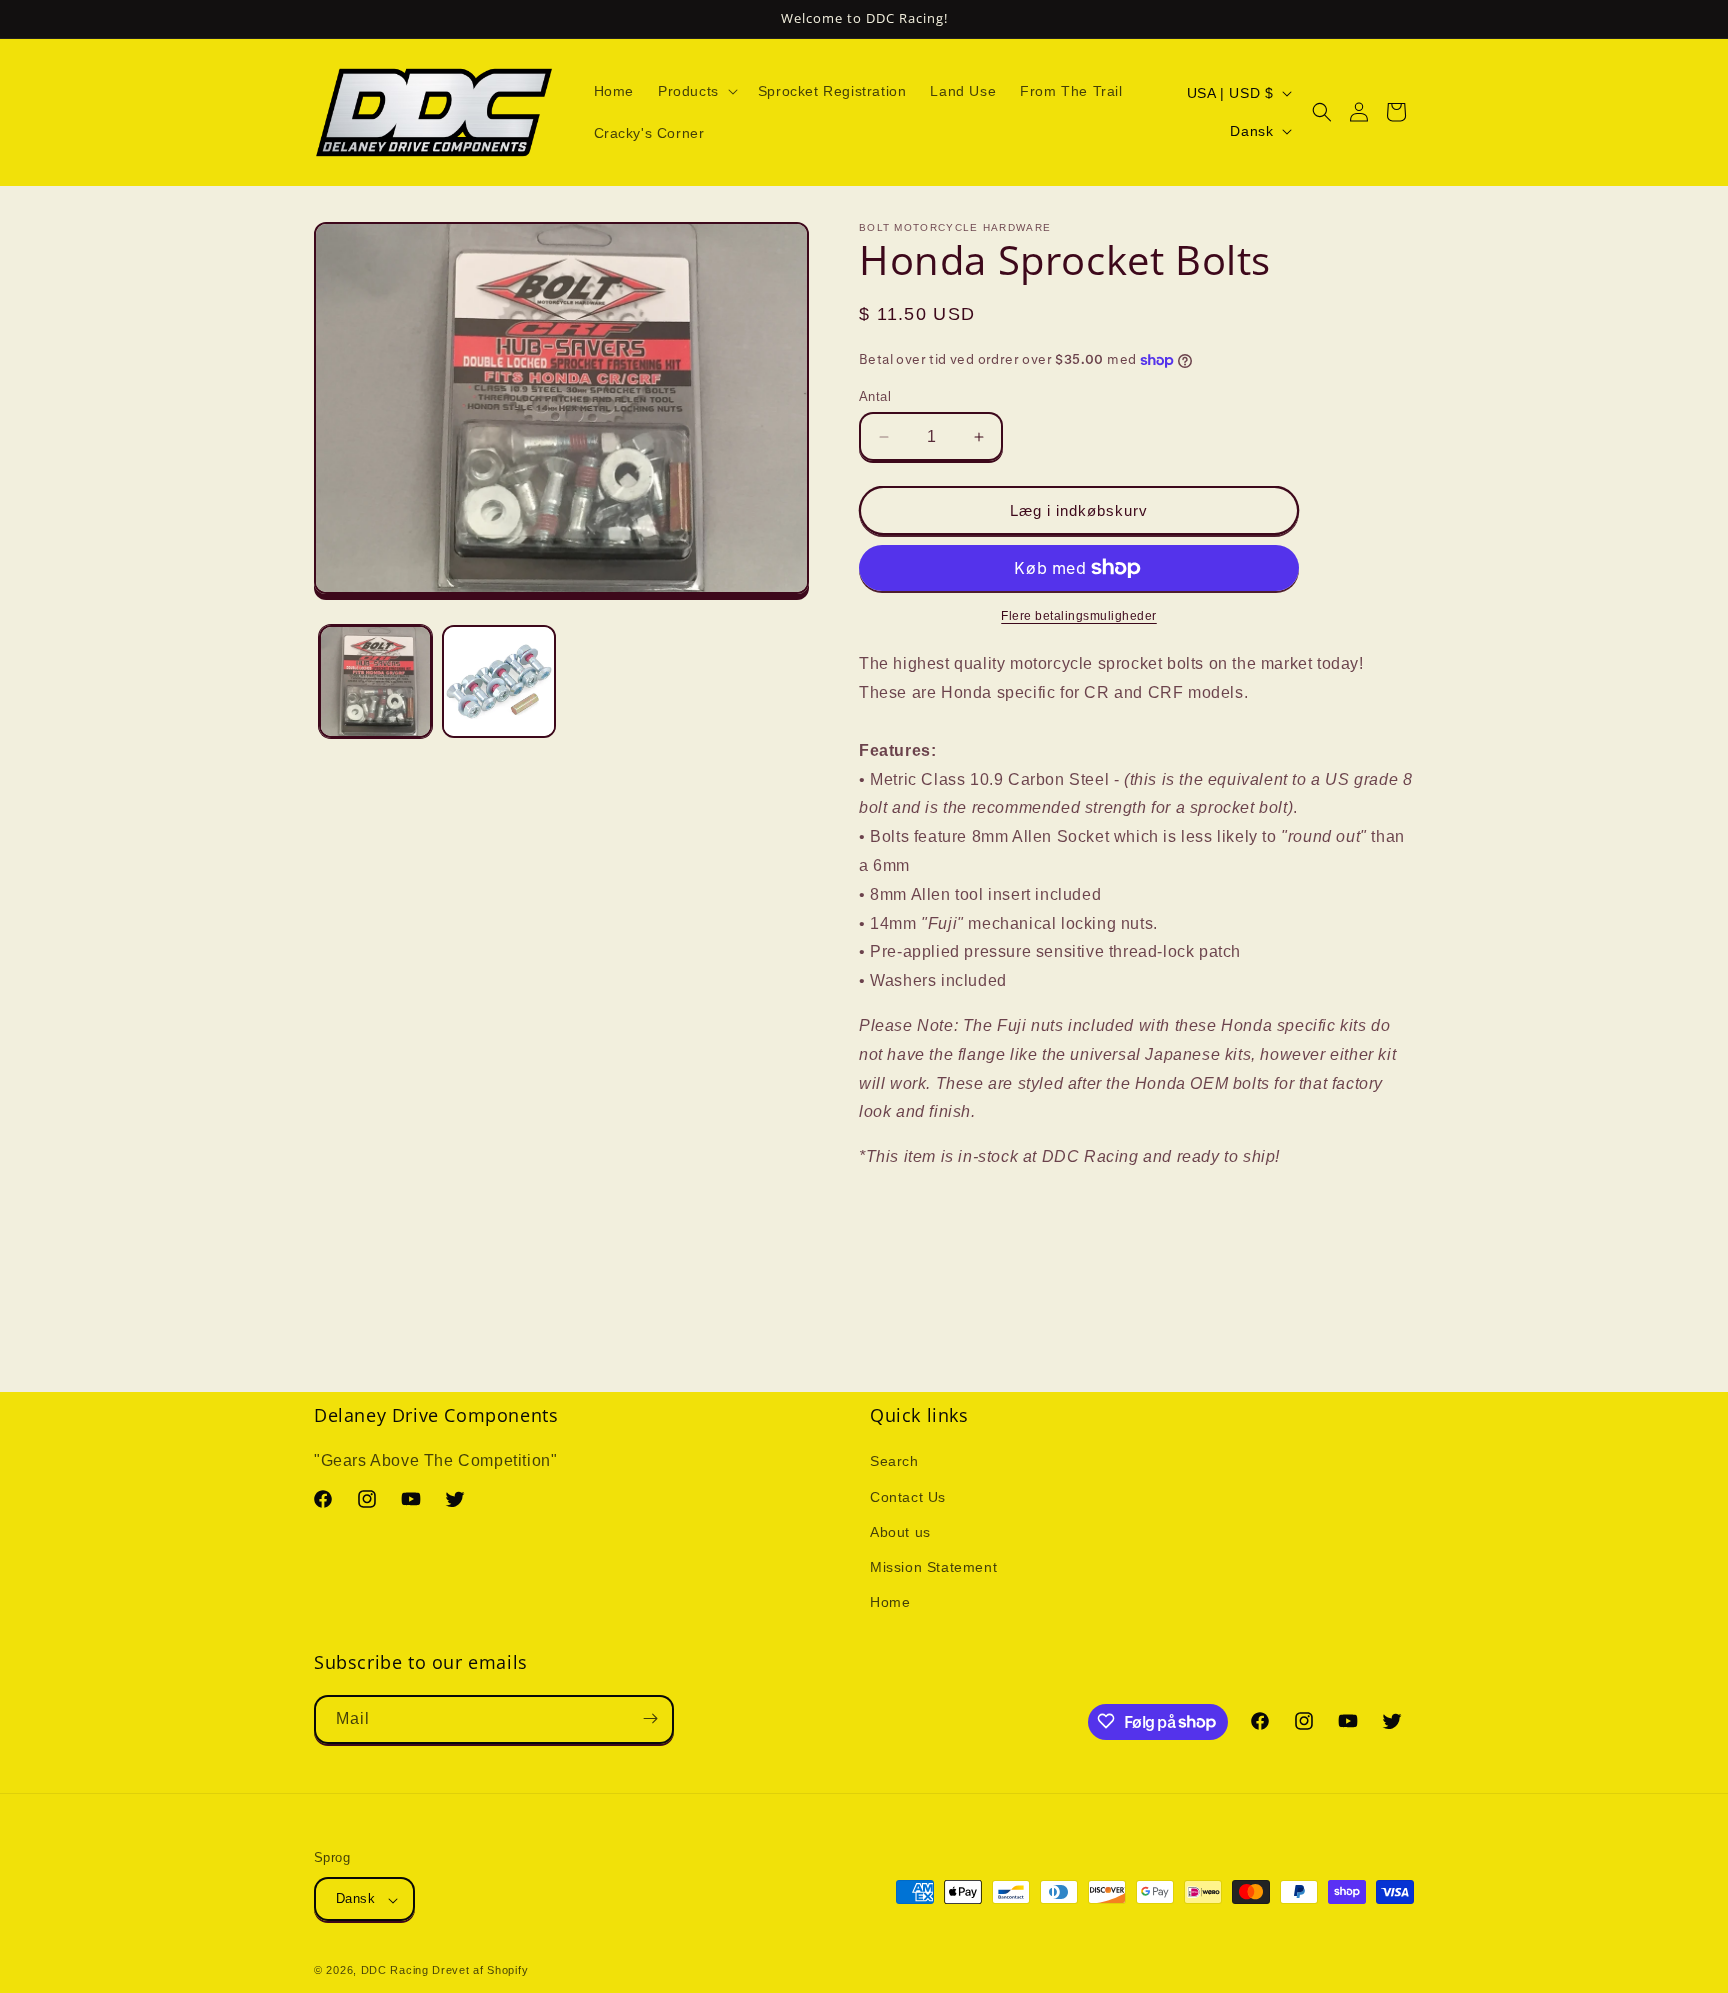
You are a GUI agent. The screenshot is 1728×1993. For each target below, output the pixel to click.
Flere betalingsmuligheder (1079, 616)
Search (894, 1462)
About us (900, 1532)
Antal (875, 396)
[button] (696, 91)
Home (890, 1603)
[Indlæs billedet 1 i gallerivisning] (375, 681)
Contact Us (908, 1497)
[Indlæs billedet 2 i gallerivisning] (498, 681)
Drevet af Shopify (480, 1971)
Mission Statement (933, 1567)
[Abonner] (650, 1718)
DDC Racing (395, 1971)
